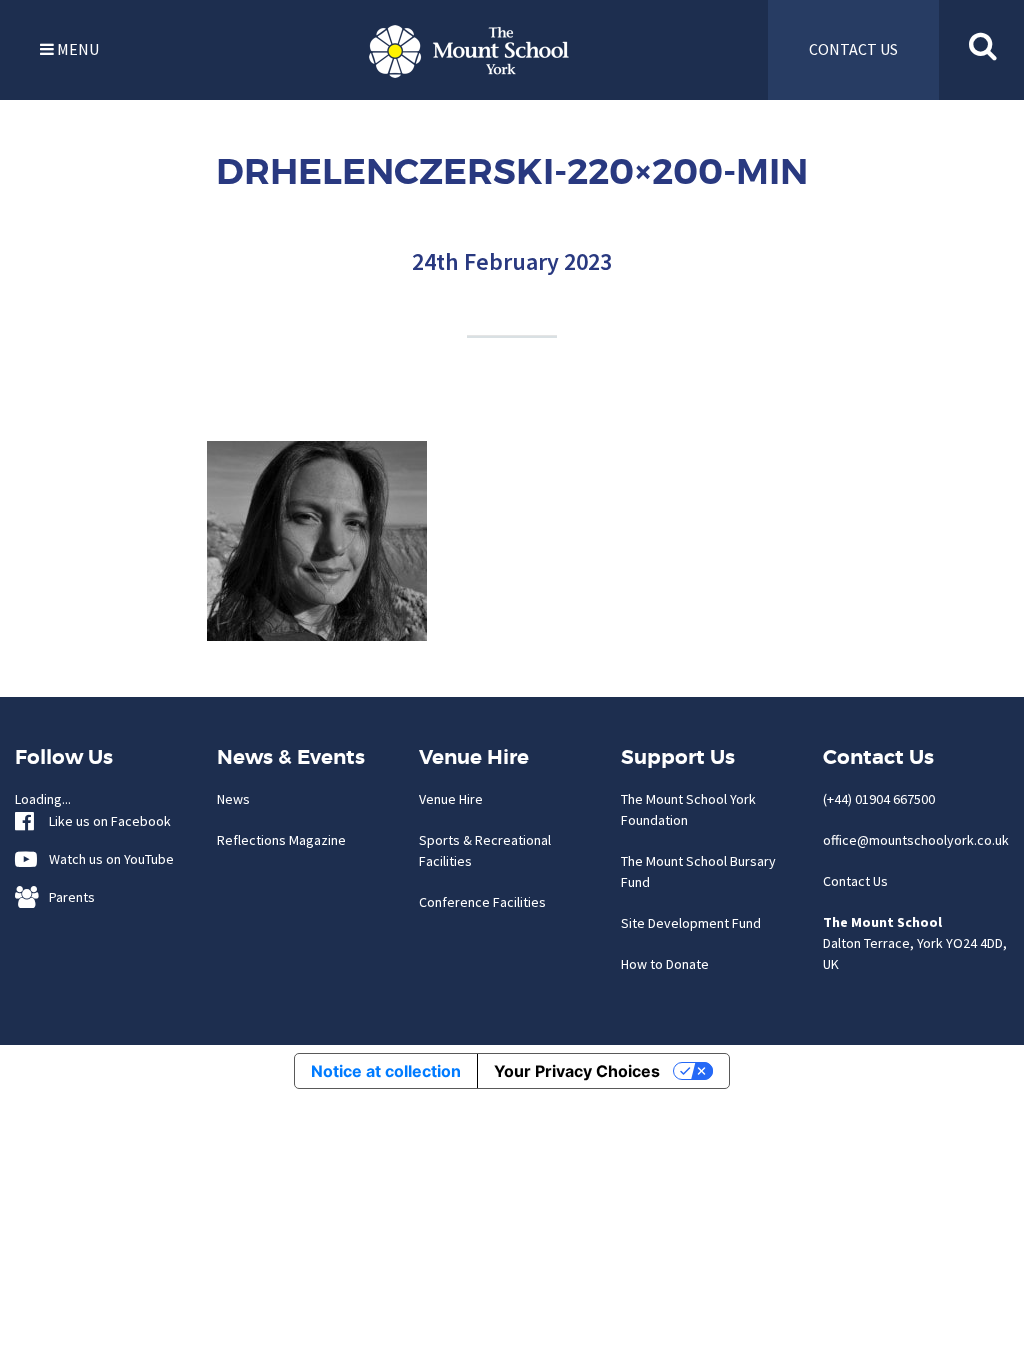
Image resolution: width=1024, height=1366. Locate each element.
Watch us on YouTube (107, 859)
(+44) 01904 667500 (879, 799)
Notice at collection (386, 1071)
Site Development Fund (691, 923)
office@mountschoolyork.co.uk (916, 840)
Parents (67, 897)
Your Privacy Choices (577, 1071)
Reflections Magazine (281, 840)
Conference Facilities (482, 902)
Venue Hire (451, 799)
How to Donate (665, 964)
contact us (853, 49)
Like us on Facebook (105, 821)
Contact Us (855, 881)
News (233, 799)
